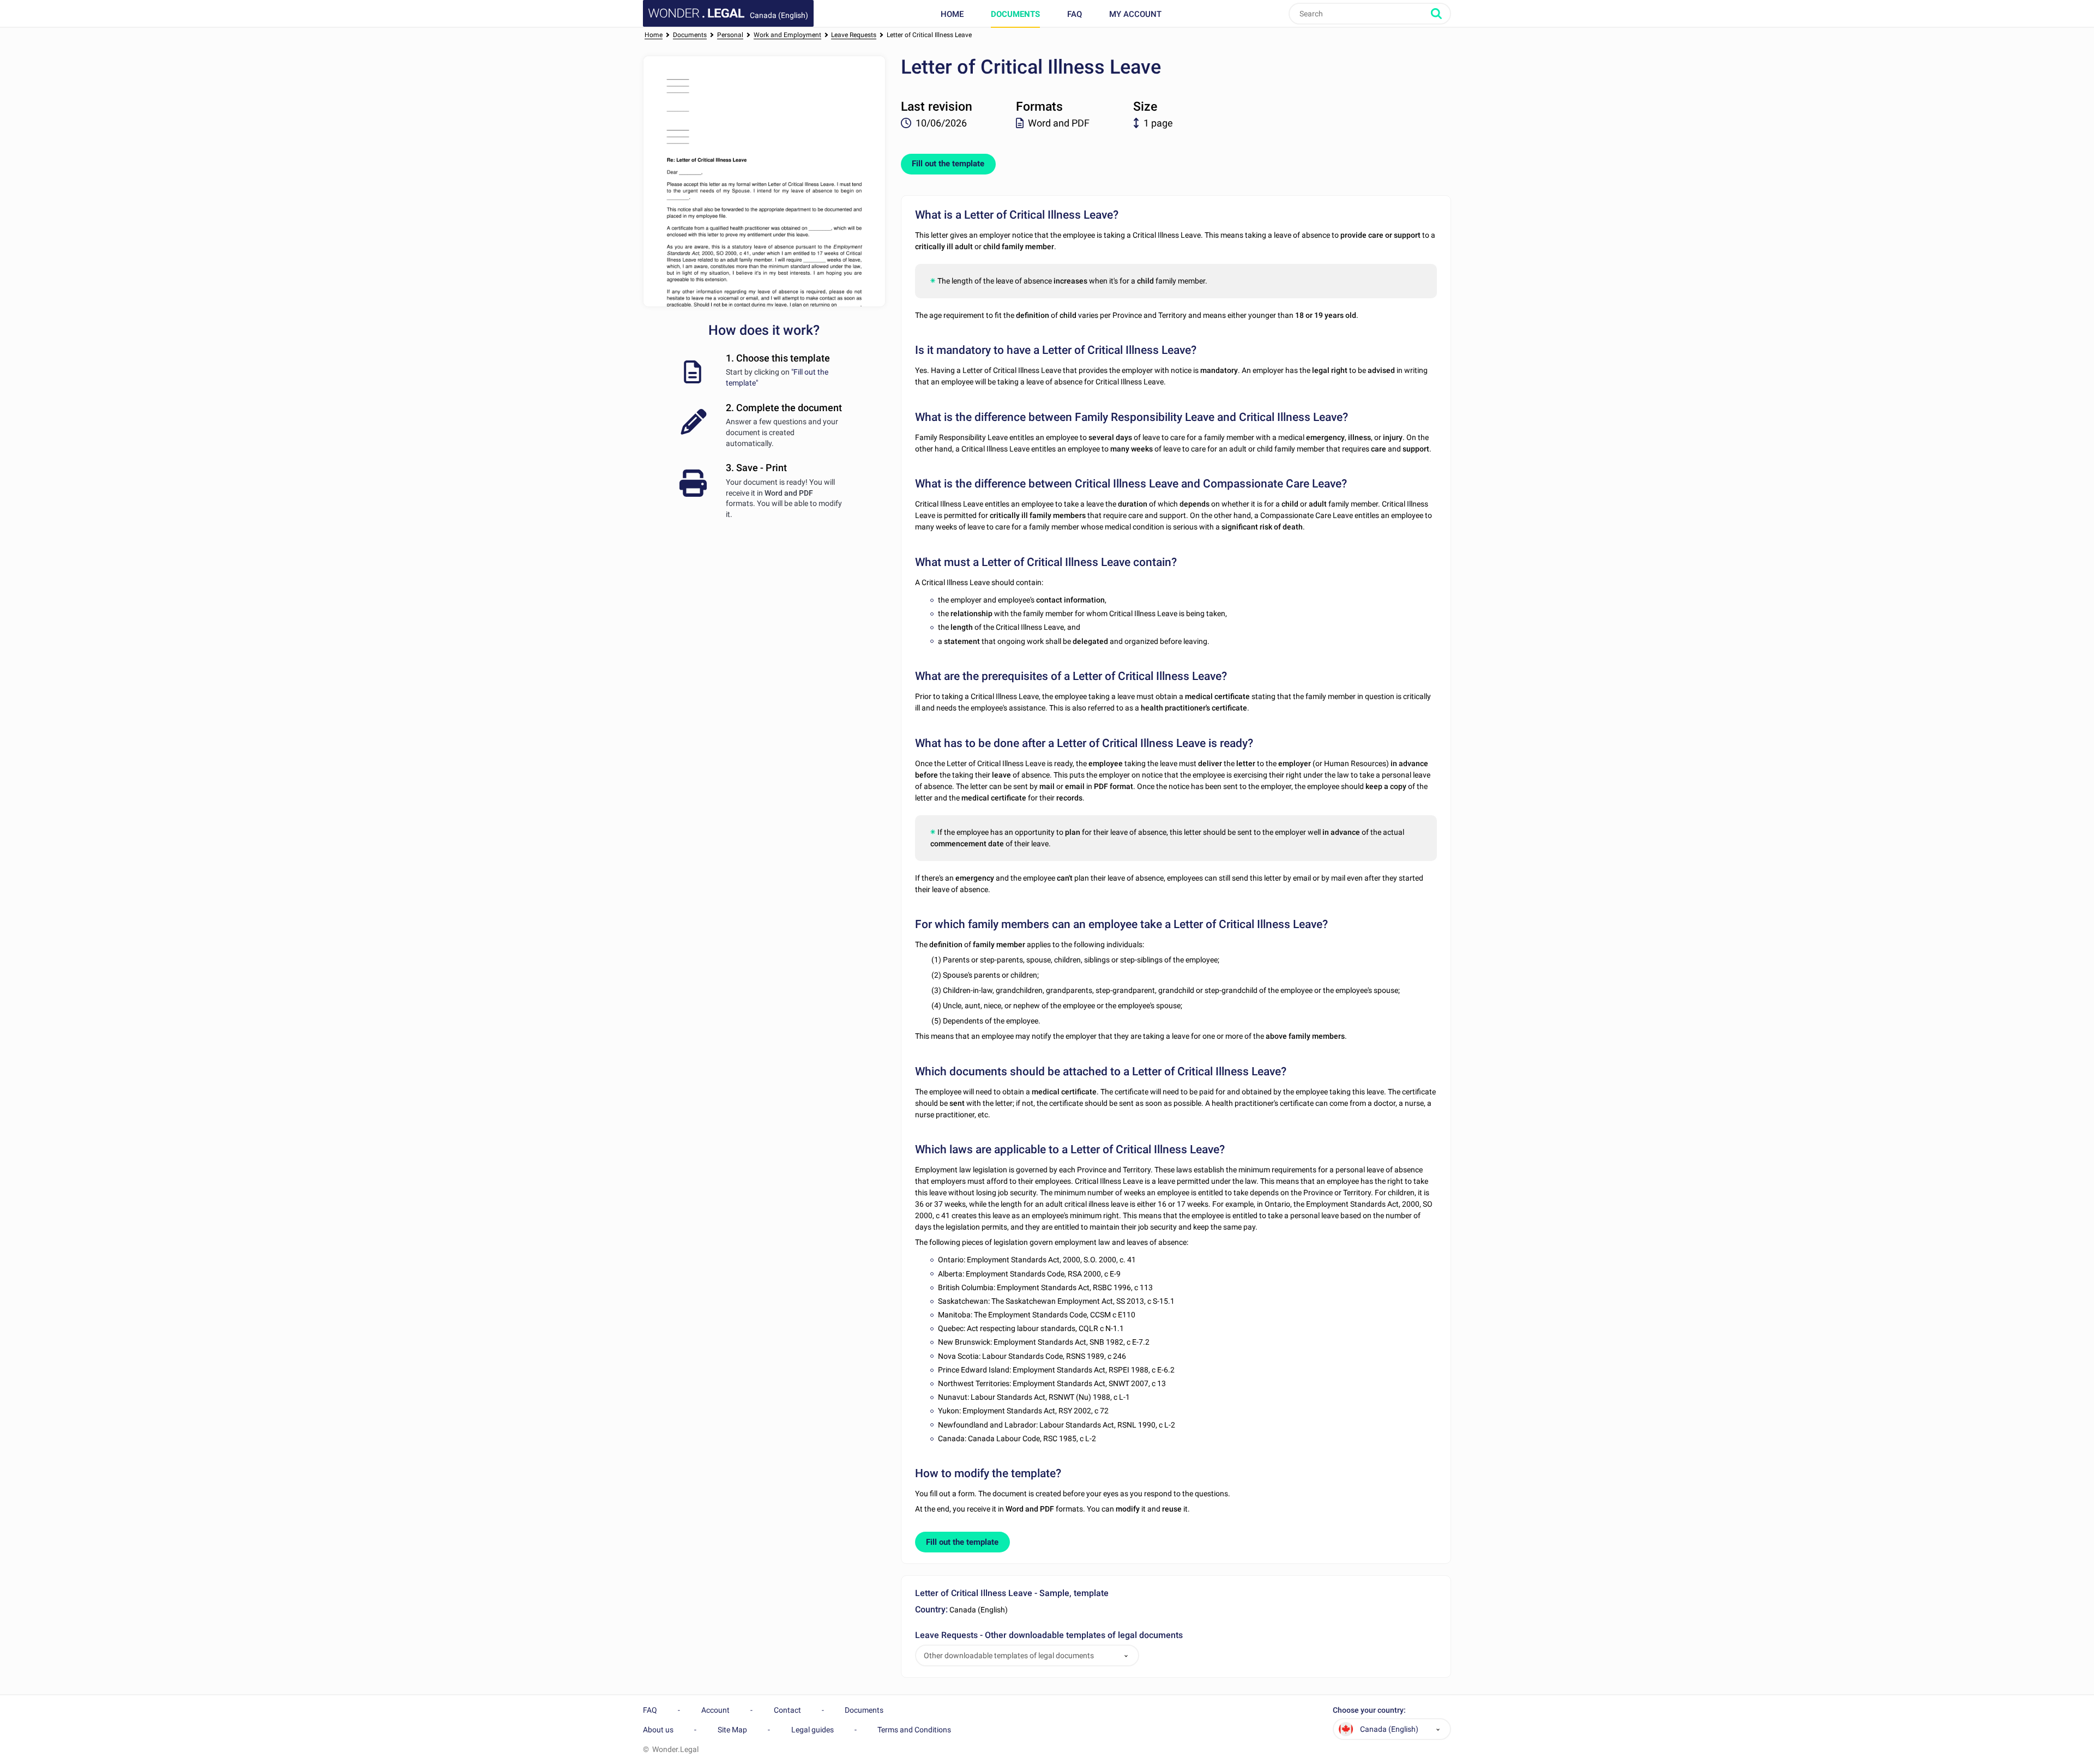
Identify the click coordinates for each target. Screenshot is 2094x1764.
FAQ (1075, 14)
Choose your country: (1369, 1710)
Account (715, 1710)
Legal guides (813, 1730)
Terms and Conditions (914, 1730)
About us (658, 1730)
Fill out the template (948, 164)
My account (1135, 14)
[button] (1126, 1656)
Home (952, 14)
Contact (787, 1710)
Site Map (732, 1730)
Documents (1015, 14)
